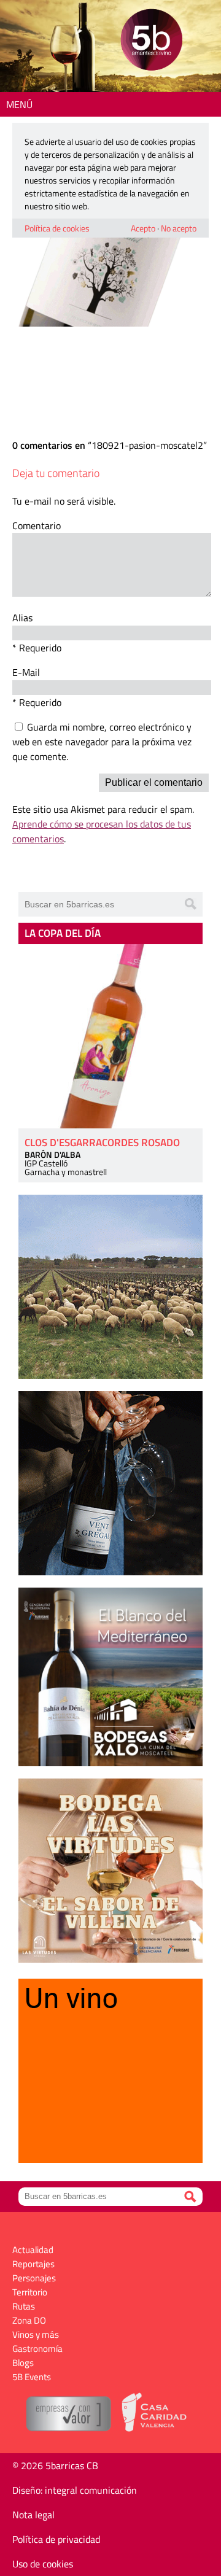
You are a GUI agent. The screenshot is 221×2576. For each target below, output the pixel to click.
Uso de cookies (43, 2564)
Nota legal (33, 2515)
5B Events (32, 2377)
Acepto (143, 228)
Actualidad (33, 2250)
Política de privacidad (56, 2539)
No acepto (179, 228)
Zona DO (29, 2320)
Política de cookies (57, 228)
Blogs (23, 2363)
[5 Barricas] (151, 41)
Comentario (37, 526)
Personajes (34, 2278)
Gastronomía (37, 2349)
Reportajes (33, 2264)
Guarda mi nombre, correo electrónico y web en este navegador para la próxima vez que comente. (102, 742)
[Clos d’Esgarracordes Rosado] (110, 1036)
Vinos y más (36, 2334)
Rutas (24, 2306)
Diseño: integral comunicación (75, 2490)
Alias (22, 618)
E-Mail (26, 672)
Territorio (30, 2292)
